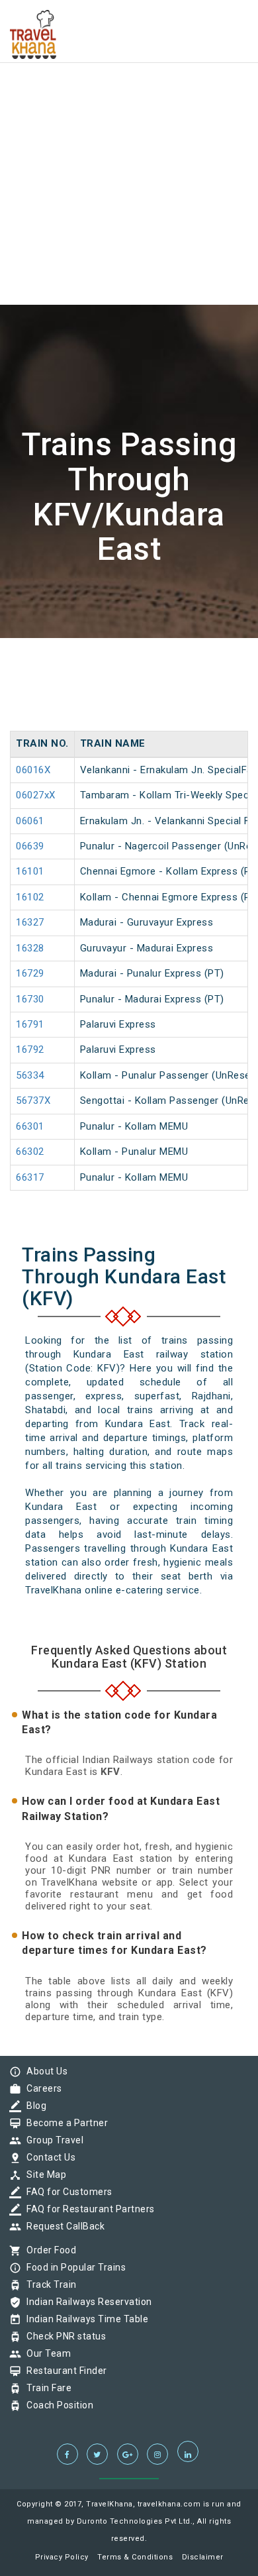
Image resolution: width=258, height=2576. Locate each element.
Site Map (43, 2174)
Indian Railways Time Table (84, 2319)
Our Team (45, 2353)
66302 (30, 1152)
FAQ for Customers (66, 2192)
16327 (30, 922)
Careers (41, 2088)
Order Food (48, 2250)
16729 (30, 973)
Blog (33, 2106)
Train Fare (46, 2388)
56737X (33, 1100)
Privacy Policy (62, 2557)
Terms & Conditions (135, 2557)
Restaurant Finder (64, 2371)
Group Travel (52, 2140)
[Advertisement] (129, 129)
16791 (30, 1024)
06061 (30, 821)
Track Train (48, 2284)
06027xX (36, 795)
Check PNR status (63, 2336)
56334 (30, 1075)
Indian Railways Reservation (86, 2302)
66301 (30, 1126)
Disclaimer (203, 2557)
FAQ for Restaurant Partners (87, 2209)
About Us (44, 2071)
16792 (30, 1049)
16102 (30, 897)
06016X (33, 770)
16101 (30, 871)
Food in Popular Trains (73, 2267)
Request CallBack (62, 2226)
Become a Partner (64, 2123)
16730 (30, 999)
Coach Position (57, 2405)
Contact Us (48, 2157)
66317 (30, 1177)
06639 (30, 846)
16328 (30, 948)
